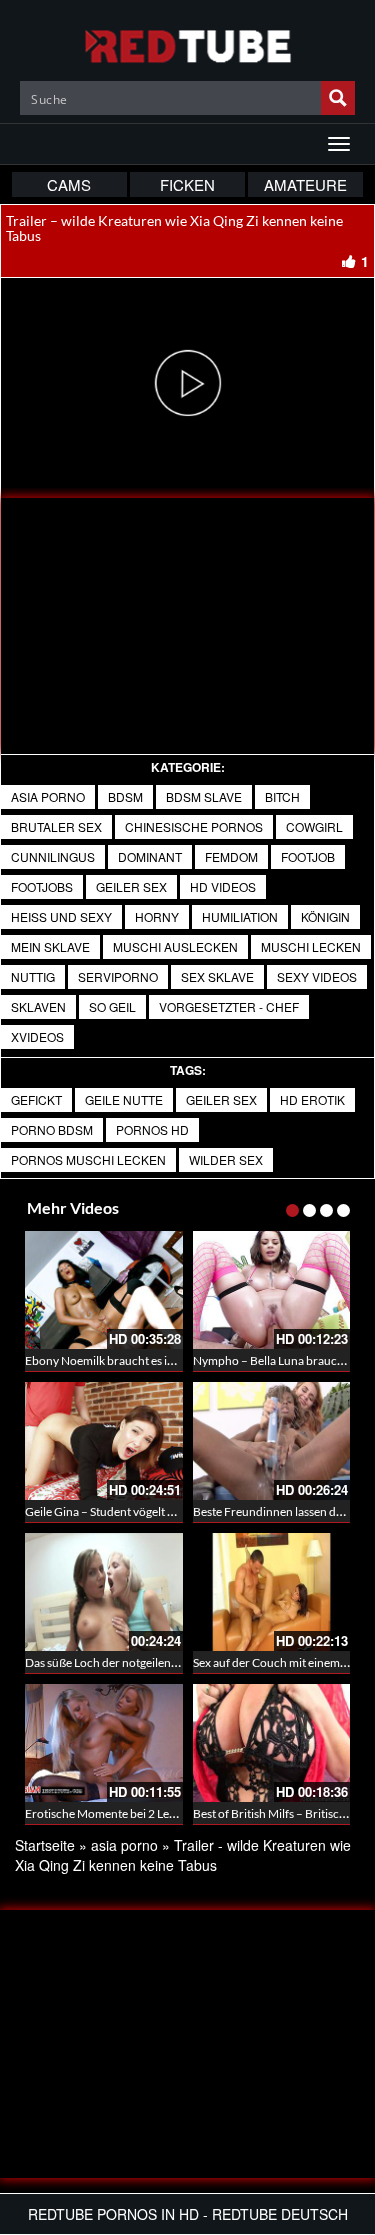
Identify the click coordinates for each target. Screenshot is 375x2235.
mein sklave (50, 946)
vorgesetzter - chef (229, 1006)
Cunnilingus (53, 856)
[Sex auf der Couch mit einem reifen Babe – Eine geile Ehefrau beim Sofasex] (272, 1592)
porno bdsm (52, 1129)
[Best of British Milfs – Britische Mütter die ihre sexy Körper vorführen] (272, 1743)
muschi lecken (311, 946)
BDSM (125, 796)
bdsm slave (204, 796)
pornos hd (152, 1129)
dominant (150, 856)
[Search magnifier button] (338, 98)
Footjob (308, 856)
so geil (112, 1006)
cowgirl (314, 826)
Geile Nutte (124, 1099)
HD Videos (223, 886)
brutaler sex (56, 826)
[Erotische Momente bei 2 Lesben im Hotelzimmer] (104, 1743)
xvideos (37, 1036)
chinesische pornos (194, 826)
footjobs (42, 886)
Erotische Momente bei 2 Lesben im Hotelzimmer (152, 1813)
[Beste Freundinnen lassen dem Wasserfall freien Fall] (272, 1441)
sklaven (38, 1006)
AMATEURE (305, 184)
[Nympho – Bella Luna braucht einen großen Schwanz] (272, 1290)
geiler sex (131, 886)
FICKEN (187, 184)
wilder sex (226, 1159)
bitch (282, 796)
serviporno (118, 976)
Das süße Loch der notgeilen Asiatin (117, 1662)
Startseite (45, 1845)
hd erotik (312, 1099)
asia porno (48, 796)
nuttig (33, 976)
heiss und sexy (61, 916)
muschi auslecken (175, 946)
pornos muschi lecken (88, 1159)
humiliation (240, 916)
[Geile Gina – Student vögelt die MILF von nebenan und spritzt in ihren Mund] (104, 1441)
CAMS (69, 184)
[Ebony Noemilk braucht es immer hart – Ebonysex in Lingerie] (104, 1290)
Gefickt (36, 1099)
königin (325, 916)
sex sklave (217, 976)
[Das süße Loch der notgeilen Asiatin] (104, 1592)
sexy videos (317, 976)
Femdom (231, 856)
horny (157, 916)
